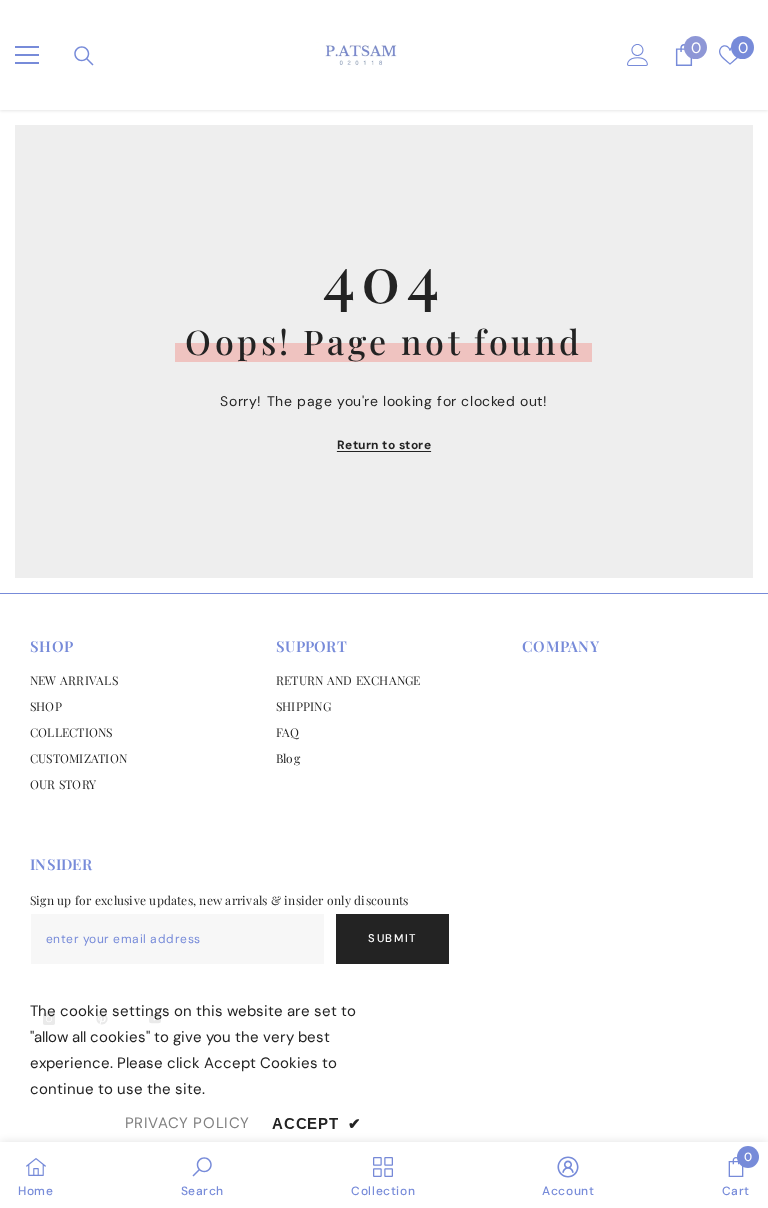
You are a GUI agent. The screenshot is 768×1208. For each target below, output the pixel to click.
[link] (203, 1175)
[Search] (84, 56)
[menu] (27, 55)
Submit (392, 938)
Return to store (384, 445)
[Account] (638, 55)
